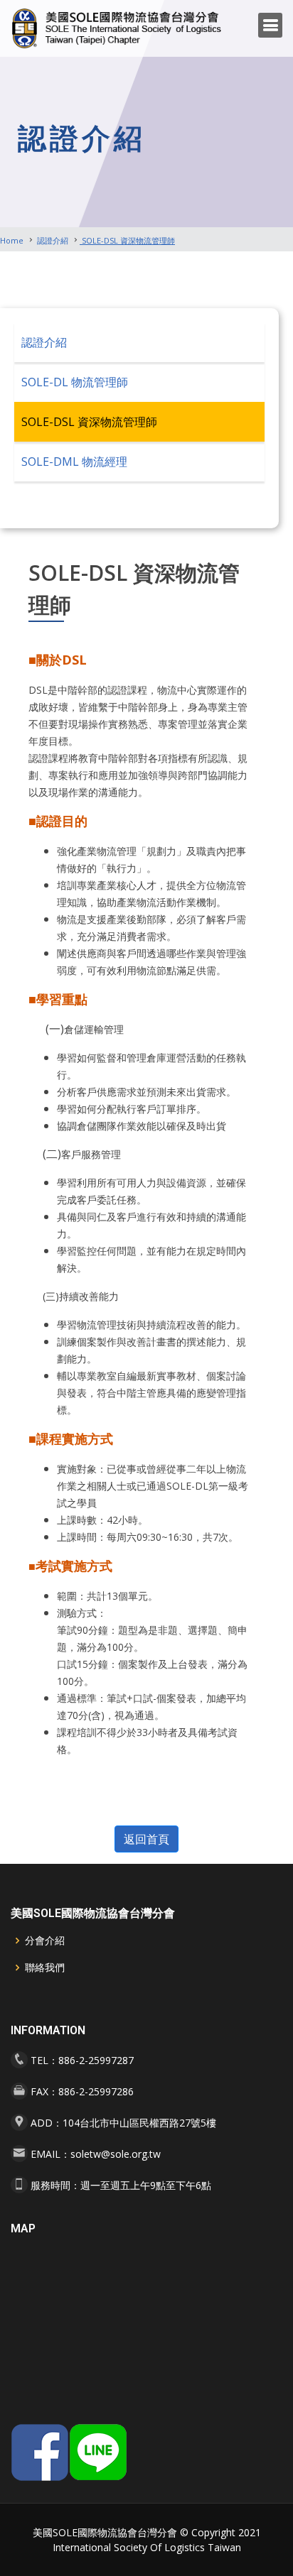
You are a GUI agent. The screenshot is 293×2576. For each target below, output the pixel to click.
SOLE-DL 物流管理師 (75, 382)
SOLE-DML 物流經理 (74, 462)
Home (12, 240)
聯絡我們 (45, 1968)
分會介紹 (45, 1941)
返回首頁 (146, 1839)
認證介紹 (52, 240)
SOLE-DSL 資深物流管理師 (127, 240)
